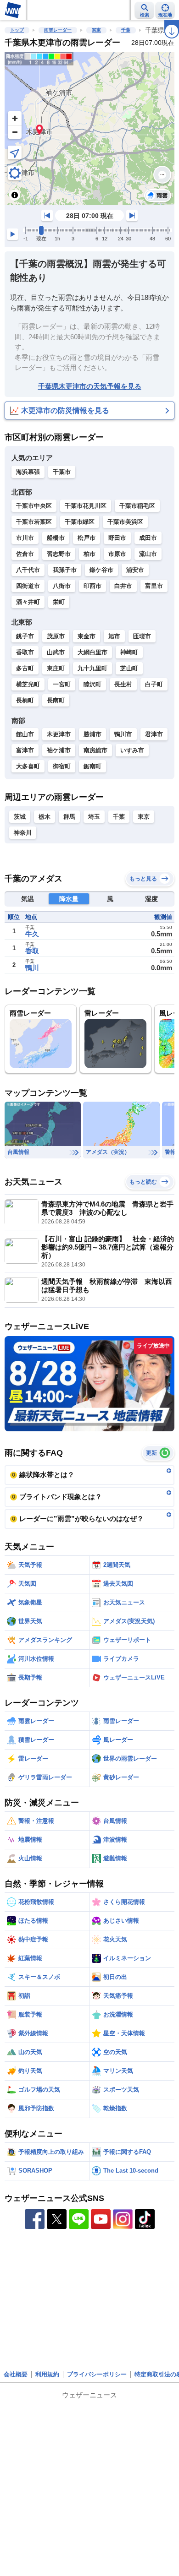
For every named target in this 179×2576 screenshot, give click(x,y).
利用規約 (47, 2374)
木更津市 (59, 734)
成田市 (148, 538)
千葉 (126, 30)
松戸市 (87, 538)
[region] (89, 128)
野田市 (117, 538)
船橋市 (56, 538)
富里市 (154, 586)
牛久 (32, 934)
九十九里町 (92, 668)
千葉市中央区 (34, 506)
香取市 (25, 652)
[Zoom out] (15, 132)
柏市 (89, 554)
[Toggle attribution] (15, 195)
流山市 (148, 554)
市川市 (25, 538)
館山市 (25, 734)
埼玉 (94, 817)
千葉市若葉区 (34, 522)
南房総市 (95, 750)
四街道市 (28, 586)
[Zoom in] (15, 118)
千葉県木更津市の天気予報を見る (90, 386)
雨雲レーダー (58, 30)
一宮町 (62, 684)
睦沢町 (92, 684)
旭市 (114, 636)
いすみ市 (132, 750)
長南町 (56, 700)
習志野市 (59, 554)
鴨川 (32, 968)
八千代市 (28, 570)
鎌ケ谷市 (101, 570)
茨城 (20, 817)
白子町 (154, 684)
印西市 (92, 586)
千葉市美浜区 (125, 522)
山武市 (56, 652)
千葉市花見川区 (86, 506)
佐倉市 (25, 554)
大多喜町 (28, 766)
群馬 (69, 817)
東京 (144, 817)
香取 (32, 951)
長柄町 (25, 700)
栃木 (45, 817)
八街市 (62, 586)
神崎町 (129, 652)
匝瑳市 (142, 636)
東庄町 (56, 668)
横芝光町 (28, 684)
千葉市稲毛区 (137, 506)
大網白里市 (92, 652)
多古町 (25, 668)
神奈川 (23, 833)
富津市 (25, 750)
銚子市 (25, 636)
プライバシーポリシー (97, 2374)
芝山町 (129, 668)
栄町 (59, 602)
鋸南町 (92, 766)
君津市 (154, 734)
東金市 (87, 636)
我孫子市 (65, 570)
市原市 (117, 554)
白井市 (123, 586)
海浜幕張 (28, 472)
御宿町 (62, 766)
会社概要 (16, 2374)
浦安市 (135, 570)
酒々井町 (28, 602)
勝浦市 (92, 734)
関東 (96, 30)
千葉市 (62, 472)
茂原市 (56, 636)
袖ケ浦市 (59, 750)
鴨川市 (123, 734)
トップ (17, 30)
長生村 (123, 684)
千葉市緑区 (80, 522)
